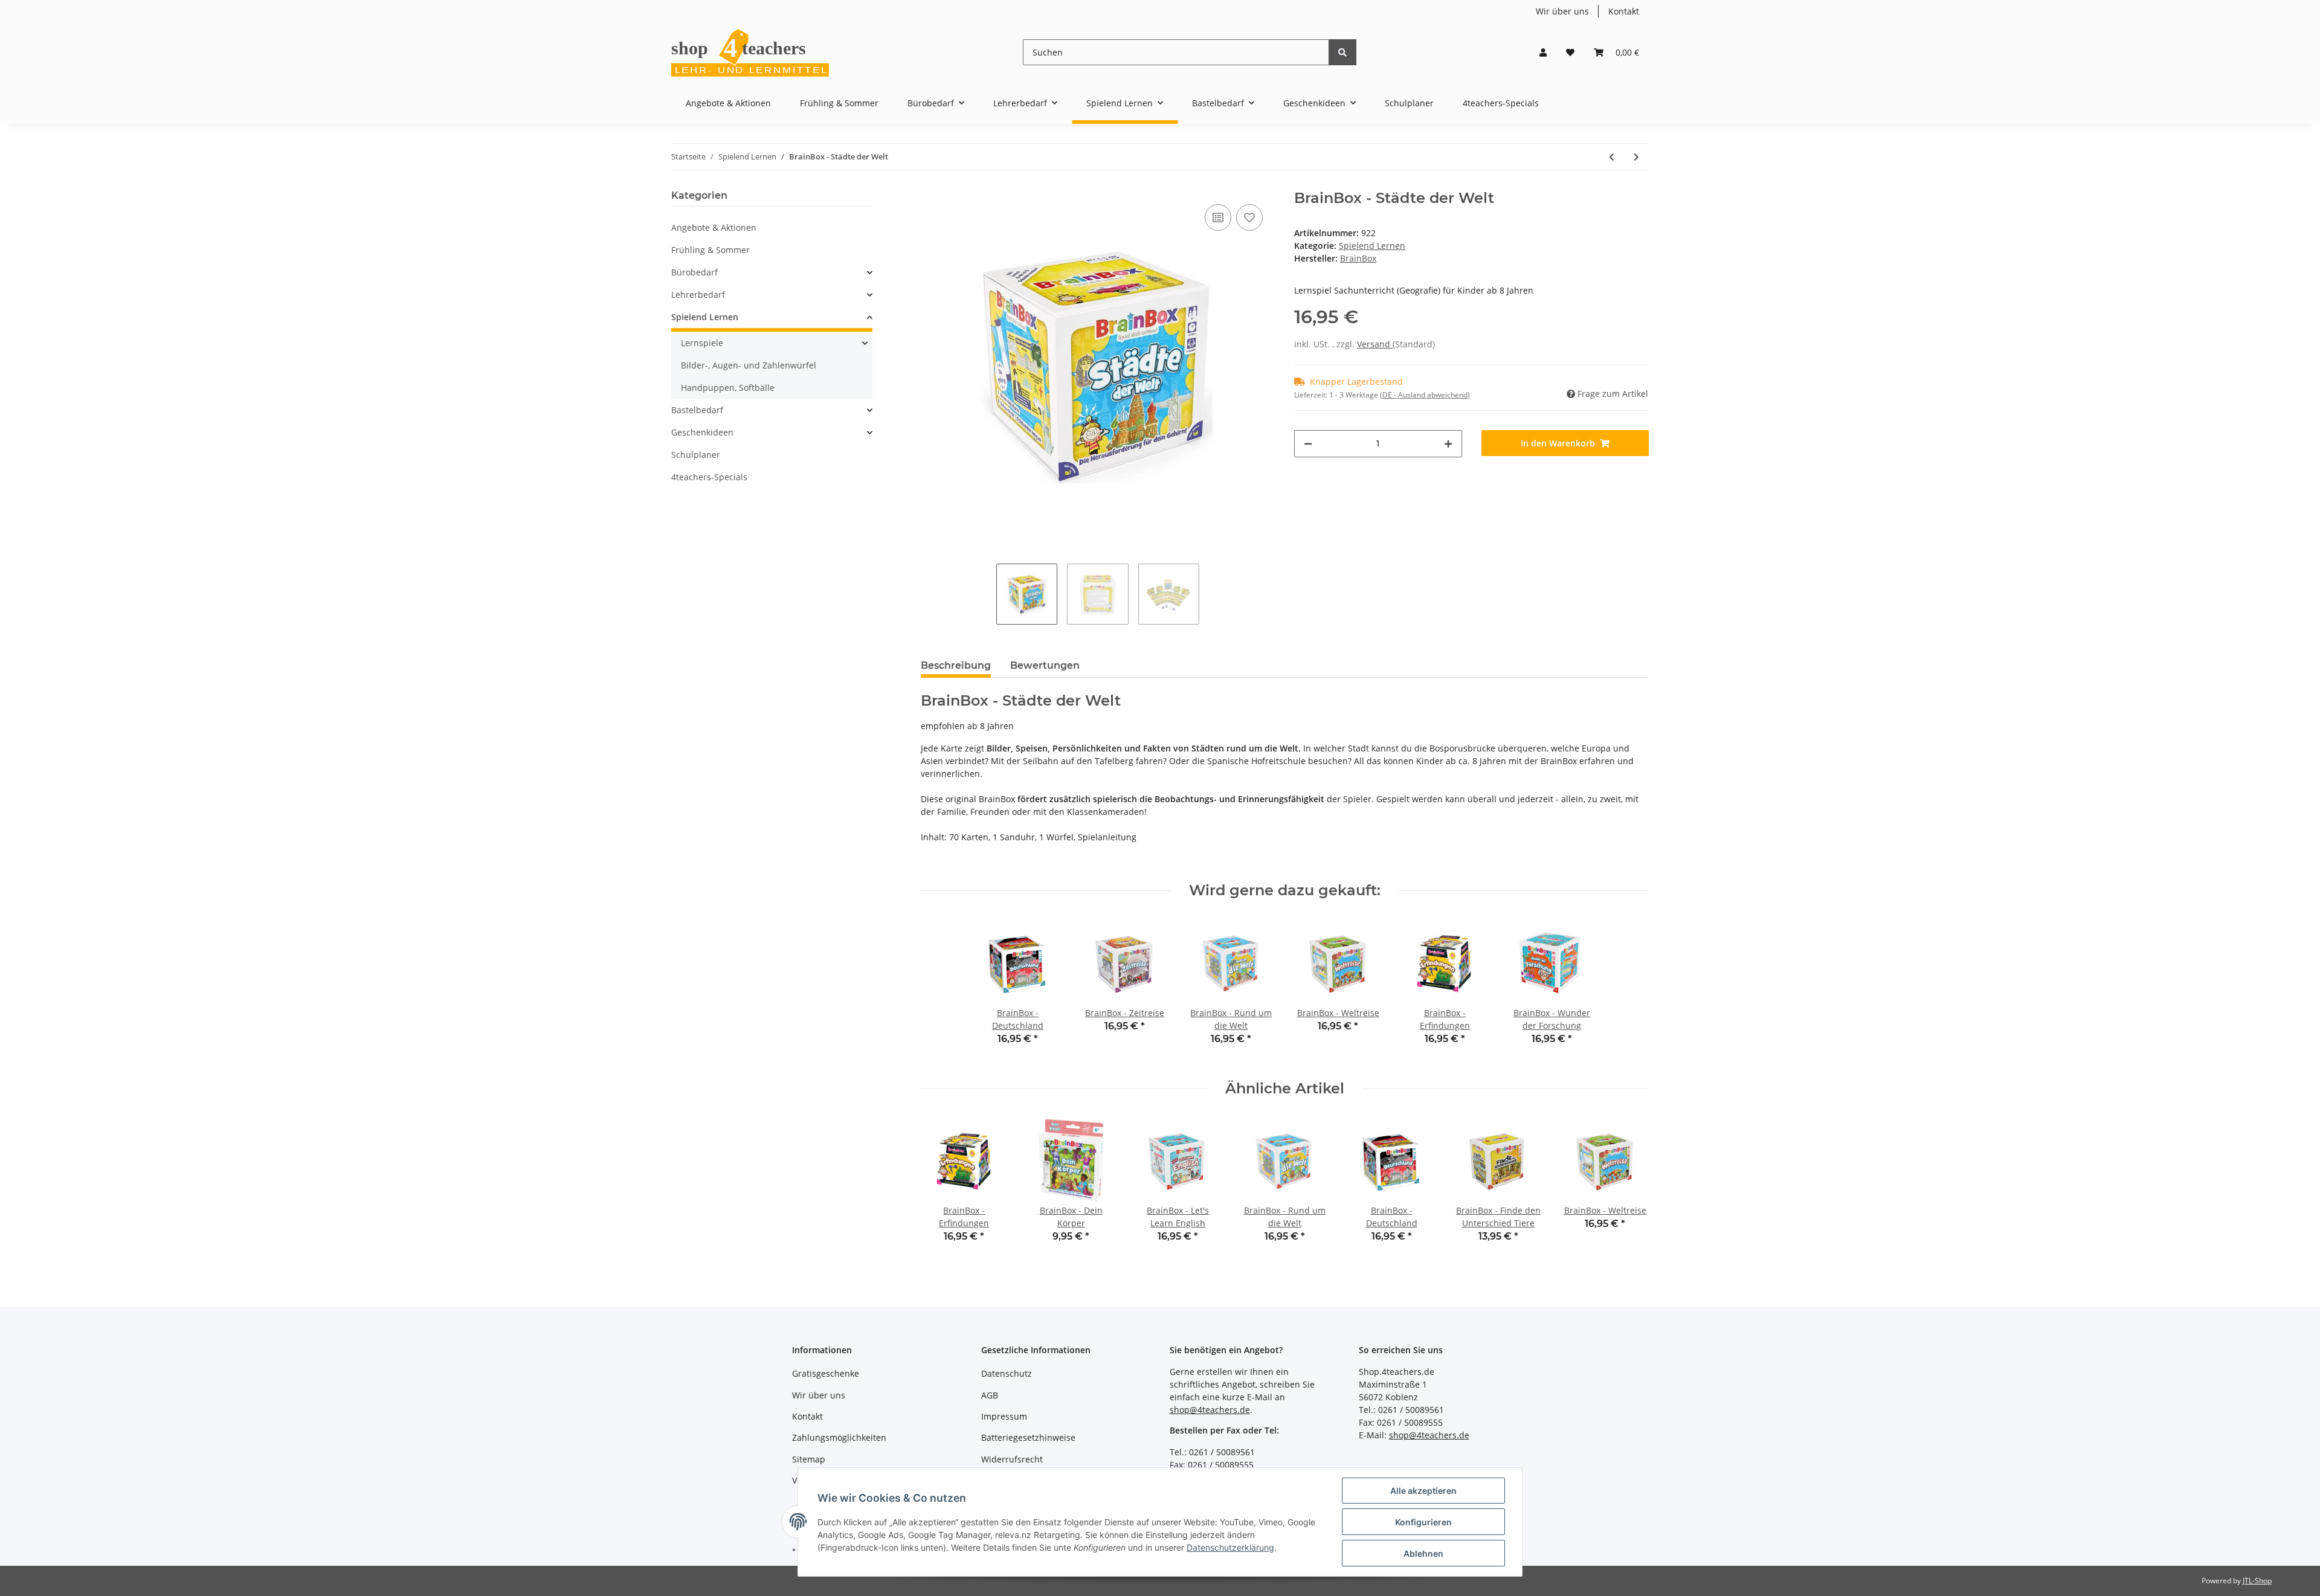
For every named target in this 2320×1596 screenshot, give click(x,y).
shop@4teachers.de (1210, 1410)
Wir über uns (1562, 11)
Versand (1375, 344)
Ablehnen (1423, 1553)
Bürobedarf (694, 272)
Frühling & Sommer (710, 250)
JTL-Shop (2257, 1581)
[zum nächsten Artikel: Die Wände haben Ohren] (1636, 157)
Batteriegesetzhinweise (1028, 1437)
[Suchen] (1342, 52)
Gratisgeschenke (826, 1373)
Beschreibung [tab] (956, 665)
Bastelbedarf (697, 410)
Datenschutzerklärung (1230, 1547)
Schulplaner (696, 455)
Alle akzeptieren (1423, 1491)
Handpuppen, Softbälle (728, 388)
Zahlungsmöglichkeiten (839, 1437)
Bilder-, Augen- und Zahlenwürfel (749, 365)
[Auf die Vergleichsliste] (1218, 217)
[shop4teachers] (751, 52)
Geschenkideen (702, 432)
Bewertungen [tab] (1045, 665)
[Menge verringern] (1308, 444)
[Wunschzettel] (1570, 52)
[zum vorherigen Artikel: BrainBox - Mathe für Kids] (1612, 157)
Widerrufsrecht (1012, 1459)
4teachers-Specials (709, 477)
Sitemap (809, 1459)
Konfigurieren (1423, 1522)
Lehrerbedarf (698, 294)
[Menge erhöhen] (1448, 444)
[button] (1543, 52)
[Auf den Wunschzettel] (1249, 217)
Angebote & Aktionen (714, 227)
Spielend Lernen (1372, 246)
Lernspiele (702, 343)
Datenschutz (1007, 1373)
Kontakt (1624, 11)
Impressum (1004, 1416)
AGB (990, 1395)
